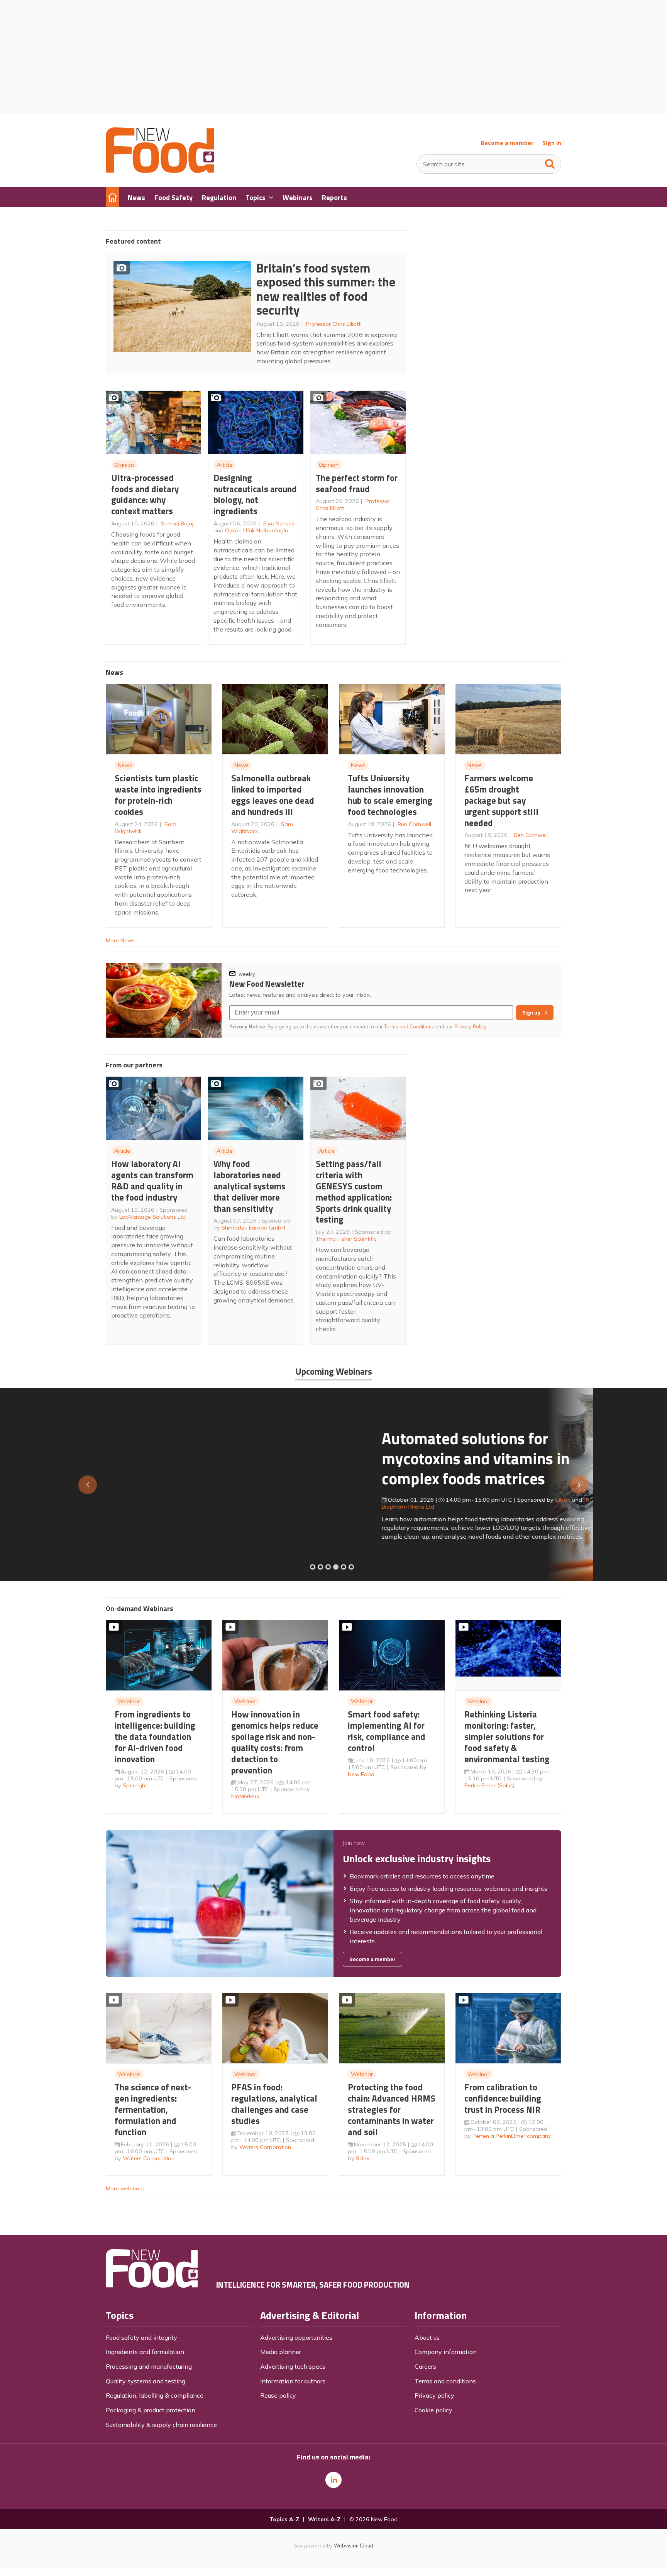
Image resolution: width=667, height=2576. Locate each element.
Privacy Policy (471, 1026)
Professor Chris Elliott (333, 324)
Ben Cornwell (414, 824)
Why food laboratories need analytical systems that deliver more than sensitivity (250, 1186)
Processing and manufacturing (149, 2366)
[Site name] (160, 171)
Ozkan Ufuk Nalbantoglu (256, 530)
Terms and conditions (445, 2381)
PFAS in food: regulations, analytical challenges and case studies (274, 2104)
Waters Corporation (149, 2158)
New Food (361, 1774)
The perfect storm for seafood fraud (357, 483)
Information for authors (293, 2381)
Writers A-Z (324, 2519)
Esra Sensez (279, 523)
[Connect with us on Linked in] (333, 2480)
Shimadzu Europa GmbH (253, 1228)
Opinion (124, 465)
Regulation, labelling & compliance (155, 2395)
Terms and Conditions (409, 1026)
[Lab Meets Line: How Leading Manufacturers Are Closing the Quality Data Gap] (320, 1567)
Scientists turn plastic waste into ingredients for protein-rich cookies (158, 795)
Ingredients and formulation (145, 2352)
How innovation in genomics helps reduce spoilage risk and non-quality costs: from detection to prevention (275, 1742)
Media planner (281, 2352)
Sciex (363, 2158)
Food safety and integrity (141, 2337)
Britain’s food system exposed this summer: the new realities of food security (326, 289)
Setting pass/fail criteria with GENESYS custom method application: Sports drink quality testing (354, 1191)
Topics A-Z (284, 2519)
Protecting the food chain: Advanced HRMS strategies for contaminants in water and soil (392, 2109)
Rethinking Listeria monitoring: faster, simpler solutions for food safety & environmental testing (507, 1736)
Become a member (507, 143)
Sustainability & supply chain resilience (161, 2425)
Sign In (552, 143)
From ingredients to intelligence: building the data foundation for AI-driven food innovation (155, 1736)
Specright (135, 1785)
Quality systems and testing (146, 2381)
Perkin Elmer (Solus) (489, 1785)
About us (427, 2337)
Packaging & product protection (151, 2410)
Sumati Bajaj (177, 523)
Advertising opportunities (296, 2337)
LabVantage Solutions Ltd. (153, 1217)
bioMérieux (245, 1796)
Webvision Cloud (354, 2546)
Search (550, 162)
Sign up (531, 1013)
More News (120, 940)
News (125, 765)
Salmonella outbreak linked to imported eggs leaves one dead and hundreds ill (273, 795)
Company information (446, 2352)
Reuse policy (278, 2395)
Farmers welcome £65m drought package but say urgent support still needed (501, 800)
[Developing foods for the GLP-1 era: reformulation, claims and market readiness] (351, 1567)
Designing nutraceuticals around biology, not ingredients (255, 494)
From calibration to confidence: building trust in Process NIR (503, 2098)
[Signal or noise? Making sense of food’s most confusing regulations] (328, 1567)
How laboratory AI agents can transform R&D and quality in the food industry (152, 1180)
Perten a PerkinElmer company (512, 2136)
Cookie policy (433, 2410)
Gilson (287, 1500)
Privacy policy (434, 2395)
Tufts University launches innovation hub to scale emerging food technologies (390, 795)
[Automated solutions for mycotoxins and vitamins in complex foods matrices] (336, 1567)
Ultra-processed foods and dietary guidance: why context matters (145, 494)
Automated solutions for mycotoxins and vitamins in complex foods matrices (200, 1458)
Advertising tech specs (293, 2366)
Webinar (129, 1701)
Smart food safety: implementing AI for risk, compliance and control (387, 1731)
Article (224, 465)
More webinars (125, 2188)
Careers (425, 2366)
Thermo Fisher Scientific (346, 1239)
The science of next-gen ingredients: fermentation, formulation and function (153, 2109)
